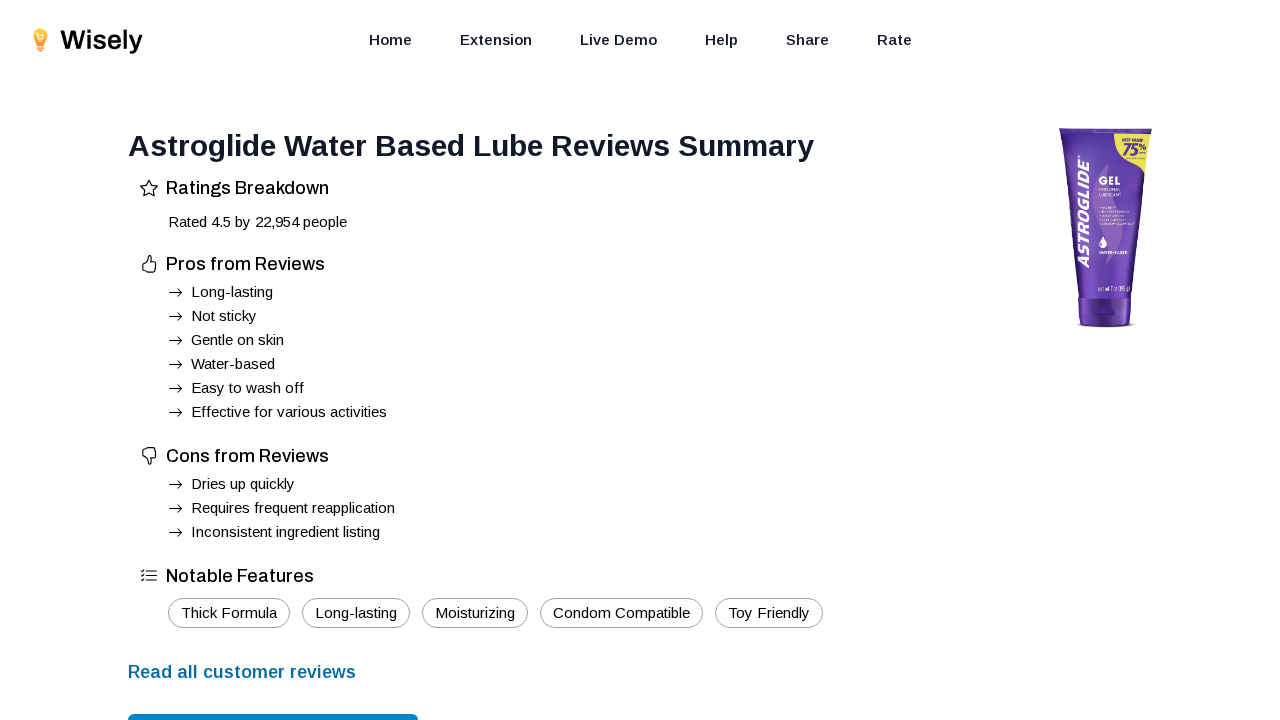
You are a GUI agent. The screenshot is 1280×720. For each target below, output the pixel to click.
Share (807, 39)
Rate (894, 39)
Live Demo (618, 39)
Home (390, 39)
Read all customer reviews (242, 672)
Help (721, 39)
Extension (496, 39)
